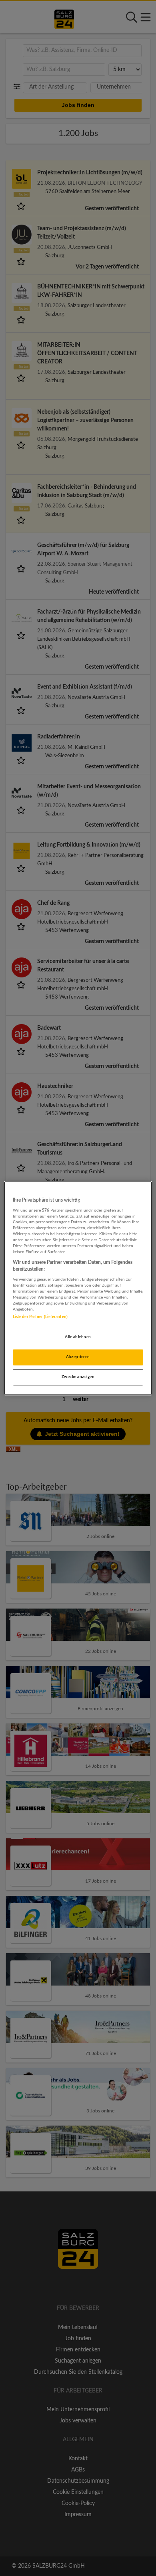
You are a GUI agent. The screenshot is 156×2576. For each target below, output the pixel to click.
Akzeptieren (78, 1357)
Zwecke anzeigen (78, 1377)
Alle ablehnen (78, 1337)
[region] (78, 1288)
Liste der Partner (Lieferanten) (40, 1317)
